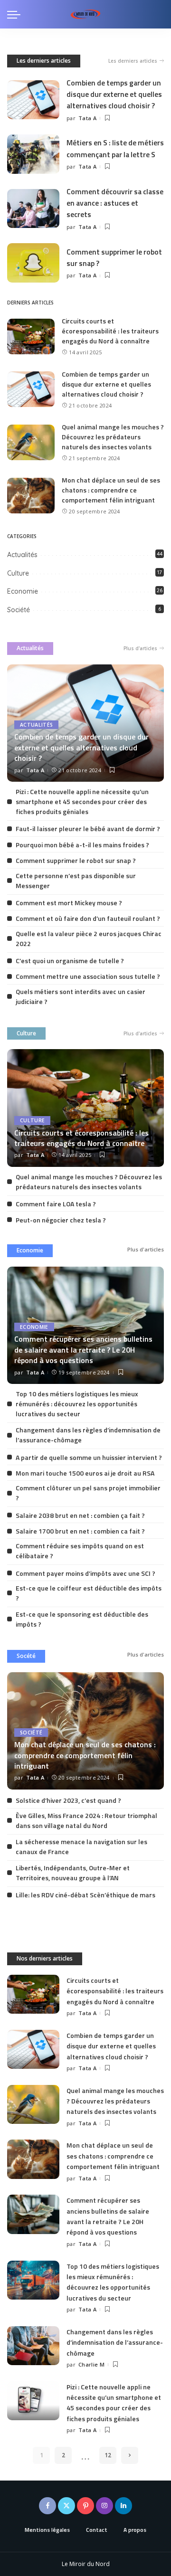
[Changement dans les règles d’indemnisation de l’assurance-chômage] (33, 2346)
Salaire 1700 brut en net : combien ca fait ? (80, 1531)
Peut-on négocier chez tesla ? (61, 1220)
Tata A (87, 118)
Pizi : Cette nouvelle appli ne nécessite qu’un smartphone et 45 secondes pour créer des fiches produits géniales (82, 801)
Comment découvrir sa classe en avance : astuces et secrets (115, 203)
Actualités (22, 555)
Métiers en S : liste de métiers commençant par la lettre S (115, 148)
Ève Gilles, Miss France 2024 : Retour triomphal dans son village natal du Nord (86, 1820)
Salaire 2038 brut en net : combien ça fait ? (80, 1515)
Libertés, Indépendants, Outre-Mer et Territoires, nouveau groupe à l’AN (73, 1873)
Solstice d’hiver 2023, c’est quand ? (68, 1800)
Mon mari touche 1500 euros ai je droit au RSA (85, 1473)
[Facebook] (47, 2506)
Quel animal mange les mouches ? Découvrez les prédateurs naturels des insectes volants (113, 437)
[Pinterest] (85, 2506)
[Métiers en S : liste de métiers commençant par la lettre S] (33, 154)
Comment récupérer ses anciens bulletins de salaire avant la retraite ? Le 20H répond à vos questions (83, 1350)
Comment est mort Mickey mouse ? (69, 903)
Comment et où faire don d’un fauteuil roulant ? (88, 918)
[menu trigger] (16, 14)
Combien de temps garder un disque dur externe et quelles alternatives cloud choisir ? (114, 94)
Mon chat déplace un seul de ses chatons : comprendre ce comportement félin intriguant (111, 490)
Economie (23, 591)
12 (108, 2455)
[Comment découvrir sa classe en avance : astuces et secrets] (33, 209)
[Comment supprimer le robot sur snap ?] (33, 263)
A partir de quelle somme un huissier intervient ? (89, 1457)
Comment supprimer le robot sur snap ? (76, 860)
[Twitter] (66, 2506)
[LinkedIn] (123, 2506)
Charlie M (91, 2364)
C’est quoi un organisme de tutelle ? (70, 961)
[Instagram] (104, 2506)
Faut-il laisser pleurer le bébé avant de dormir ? (88, 829)
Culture (18, 573)
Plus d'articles (140, 648)
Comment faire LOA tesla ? (56, 1204)
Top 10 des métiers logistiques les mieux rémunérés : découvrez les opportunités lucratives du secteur (77, 1404)
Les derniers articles (44, 61)
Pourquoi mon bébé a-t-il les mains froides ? (82, 845)
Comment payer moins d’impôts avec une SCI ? (85, 1573)
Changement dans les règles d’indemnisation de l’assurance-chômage (115, 2342)
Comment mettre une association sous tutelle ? (88, 976)
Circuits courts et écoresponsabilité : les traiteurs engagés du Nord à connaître (110, 331)
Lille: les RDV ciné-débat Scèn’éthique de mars (85, 1895)
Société (19, 610)
